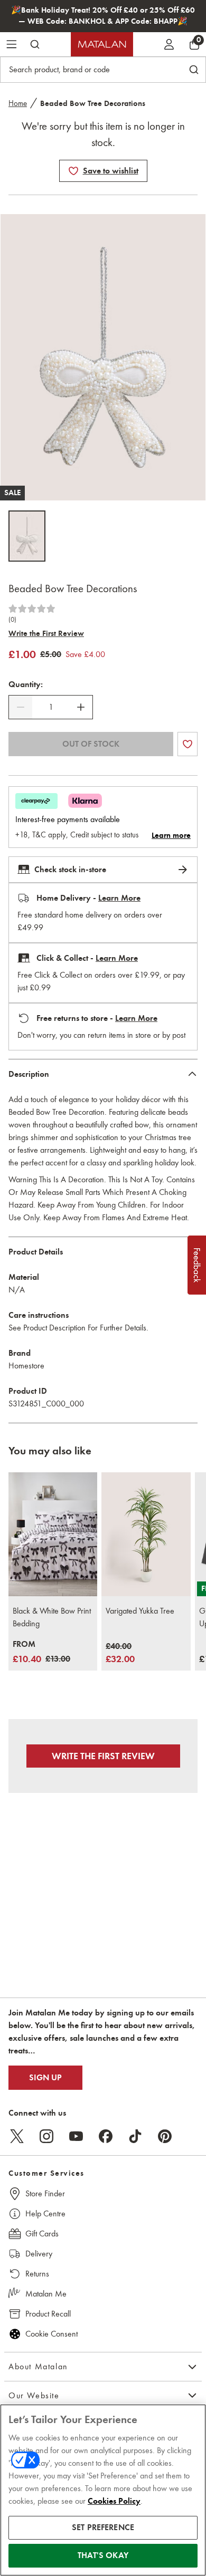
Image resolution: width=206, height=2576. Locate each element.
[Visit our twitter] (17, 2136)
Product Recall (48, 2314)
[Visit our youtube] (76, 2136)
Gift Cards (42, 2234)
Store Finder (45, 2193)
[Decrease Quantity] (21, 707)
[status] (51, 707)
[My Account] (169, 44)
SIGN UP (45, 2078)
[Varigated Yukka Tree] (146, 1535)
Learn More (119, 898)
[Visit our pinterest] (165, 2136)
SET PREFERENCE (103, 2527)
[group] (41, 1652)
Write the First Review (46, 633)
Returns (37, 2274)
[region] (103, 2490)
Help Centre (45, 2213)
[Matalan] (102, 44)
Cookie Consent (51, 2334)
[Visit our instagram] (46, 2136)
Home (18, 103)
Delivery (39, 2254)
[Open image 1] (27, 536)
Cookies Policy (114, 2501)
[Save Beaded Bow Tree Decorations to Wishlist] (73, 171)
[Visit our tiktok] (135, 2136)
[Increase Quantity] (81, 707)
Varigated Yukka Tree (140, 1611)
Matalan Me (46, 2294)
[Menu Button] (12, 44)
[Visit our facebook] (106, 2136)
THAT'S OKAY (103, 2555)
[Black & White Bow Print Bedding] (53, 1535)
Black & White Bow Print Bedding (52, 1617)
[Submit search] (35, 44)
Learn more (171, 835)
